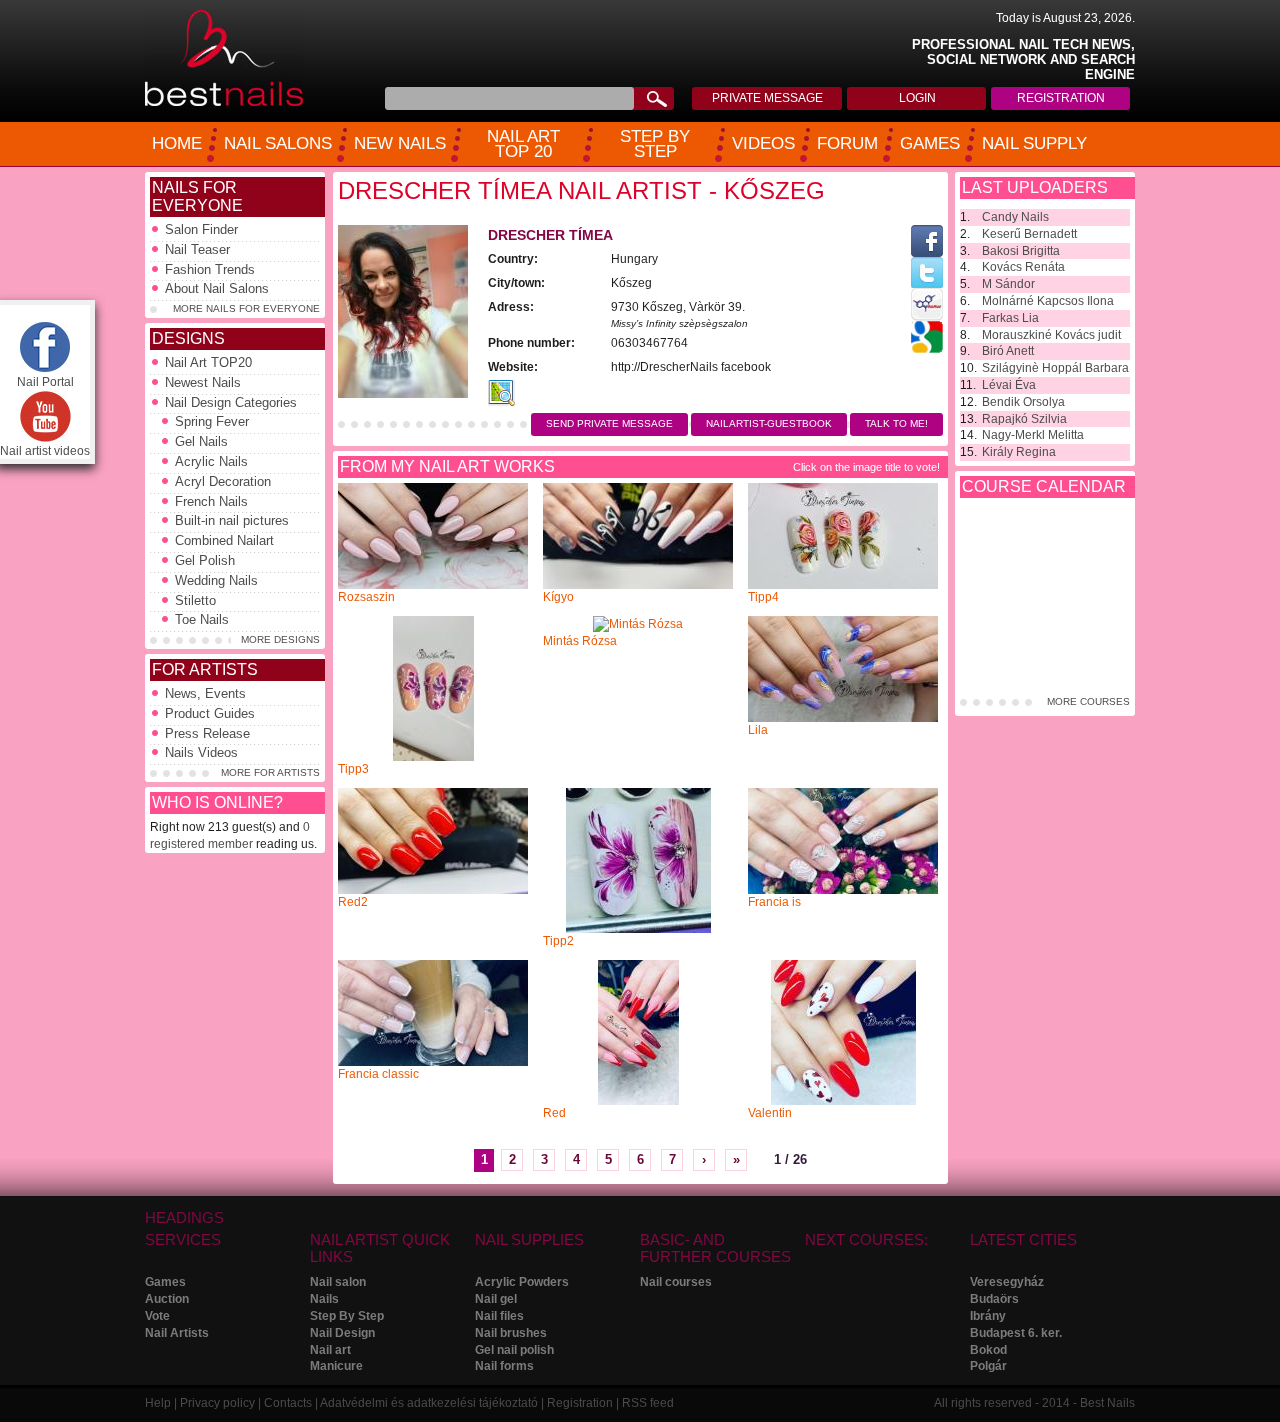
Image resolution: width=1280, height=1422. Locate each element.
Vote (157, 1316)
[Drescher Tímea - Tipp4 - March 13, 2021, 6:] (843, 585)
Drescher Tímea (550, 235)
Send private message (609, 423)
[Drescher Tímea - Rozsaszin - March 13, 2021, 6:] (433, 585)
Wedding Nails (216, 580)
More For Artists (270, 772)
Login (917, 98)
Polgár (988, 1366)
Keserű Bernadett (1029, 234)
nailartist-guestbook (769, 423)
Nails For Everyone (197, 196)
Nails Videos (201, 752)
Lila (758, 730)
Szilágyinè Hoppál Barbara (1055, 368)
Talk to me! (896, 423)
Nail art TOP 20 (523, 144)
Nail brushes (511, 1333)
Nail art (330, 1350)
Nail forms (504, 1366)
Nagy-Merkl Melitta (1033, 435)
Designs (188, 338)
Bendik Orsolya (1023, 402)
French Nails (211, 501)
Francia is (774, 902)
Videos (763, 143)
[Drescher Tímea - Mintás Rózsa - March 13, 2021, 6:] (638, 624)
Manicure (336, 1366)
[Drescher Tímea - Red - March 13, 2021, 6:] (638, 1101)
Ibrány (988, 1316)
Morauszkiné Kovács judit (1051, 335)
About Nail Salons (217, 288)
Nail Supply (1034, 143)
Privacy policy (217, 1403)
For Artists (205, 669)
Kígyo (558, 597)
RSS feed (648, 1403)
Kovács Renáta (1023, 267)
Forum (847, 143)
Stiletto (195, 600)
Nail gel (496, 1299)
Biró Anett (1008, 351)
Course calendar (1044, 486)
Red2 (353, 902)
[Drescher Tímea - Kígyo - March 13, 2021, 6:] (638, 585)
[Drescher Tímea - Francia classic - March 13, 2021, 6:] (433, 1062)
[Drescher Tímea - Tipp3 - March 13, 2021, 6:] (433, 757)
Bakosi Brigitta (1021, 251)
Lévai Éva (1009, 385)
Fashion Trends (210, 269)
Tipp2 (558, 941)
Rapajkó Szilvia (1024, 419)
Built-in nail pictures (232, 520)
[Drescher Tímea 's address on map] (501, 402)
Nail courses (676, 1282)
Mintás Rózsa (580, 641)
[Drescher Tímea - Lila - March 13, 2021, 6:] (843, 718)
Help (158, 1403)
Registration (1061, 98)
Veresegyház (1007, 1282)
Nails (324, 1299)
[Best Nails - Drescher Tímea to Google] (927, 349)
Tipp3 (353, 769)
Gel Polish (205, 560)
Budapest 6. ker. (1016, 1333)
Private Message (767, 98)
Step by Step (655, 144)
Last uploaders (1035, 187)
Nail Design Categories (231, 402)
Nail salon (338, 1282)
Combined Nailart (224, 540)
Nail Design (342, 1333)
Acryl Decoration (223, 481)
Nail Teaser (197, 249)
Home (177, 143)
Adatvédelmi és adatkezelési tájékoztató (429, 1403)
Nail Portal (45, 382)
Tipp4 (763, 597)
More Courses (1088, 701)
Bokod (988, 1350)
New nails (400, 143)
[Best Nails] (224, 103)
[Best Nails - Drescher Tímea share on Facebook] (927, 253)
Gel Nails (201, 441)
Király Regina (1019, 452)
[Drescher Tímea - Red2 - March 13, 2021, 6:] (433, 890)
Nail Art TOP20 (208, 362)
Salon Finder (201, 229)
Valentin (770, 1113)
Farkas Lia (1010, 318)
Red (554, 1113)
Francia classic (378, 1074)
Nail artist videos (45, 451)
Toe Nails (202, 619)
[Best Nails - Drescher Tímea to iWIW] (927, 317)
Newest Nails (203, 382)
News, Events (205, 693)
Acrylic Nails (211, 461)
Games (930, 143)
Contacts (288, 1403)
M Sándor (1008, 284)
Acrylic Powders (522, 1282)
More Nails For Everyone (246, 308)
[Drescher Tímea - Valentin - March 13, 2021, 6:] (843, 1101)
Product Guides (210, 713)
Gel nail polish (514, 1350)
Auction (167, 1299)
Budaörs (994, 1299)
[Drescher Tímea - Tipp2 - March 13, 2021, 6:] (638, 929)
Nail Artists (177, 1333)
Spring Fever (212, 421)
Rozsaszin (366, 597)
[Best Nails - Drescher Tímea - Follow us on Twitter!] (927, 284)
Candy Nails (1015, 217)
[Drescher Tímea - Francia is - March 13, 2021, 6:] (843, 890)
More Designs (280, 639)
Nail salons (278, 143)
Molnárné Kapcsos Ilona (1048, 301)
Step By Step (347, 1316)
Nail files (499, 1316)
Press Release (207, 733)
